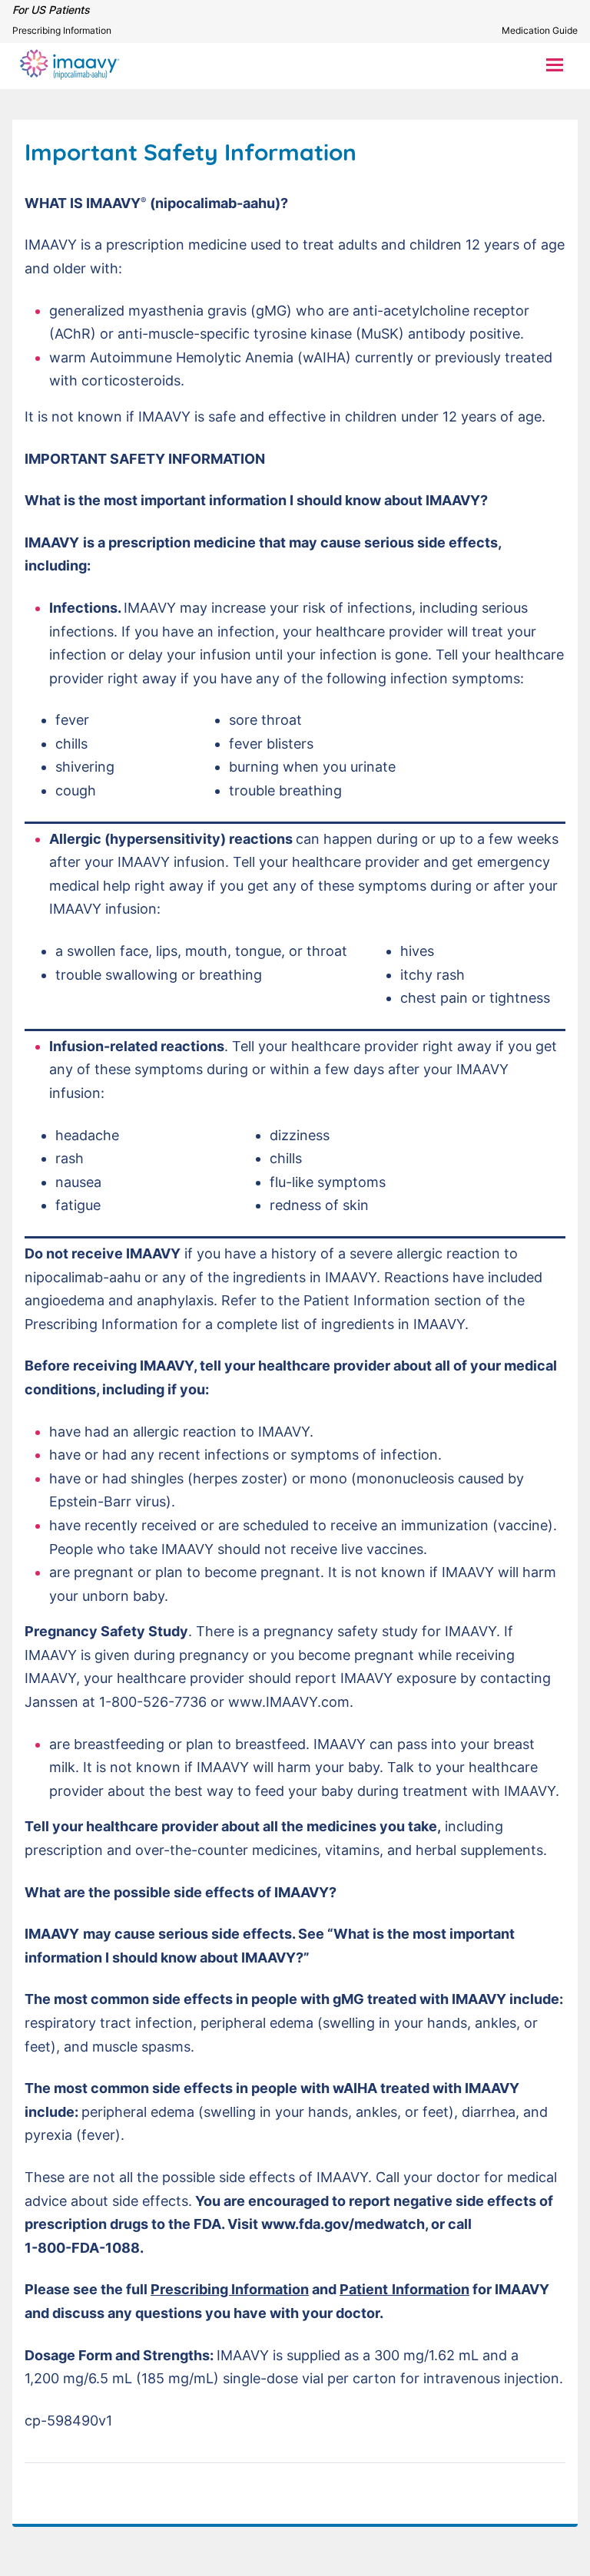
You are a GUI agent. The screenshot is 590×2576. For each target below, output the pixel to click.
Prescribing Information (62, 30)
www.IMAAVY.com (289, 1702)
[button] (555, 64)
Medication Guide (540, 30)
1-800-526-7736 (153, 1702)
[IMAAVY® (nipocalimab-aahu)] (70, 64)
